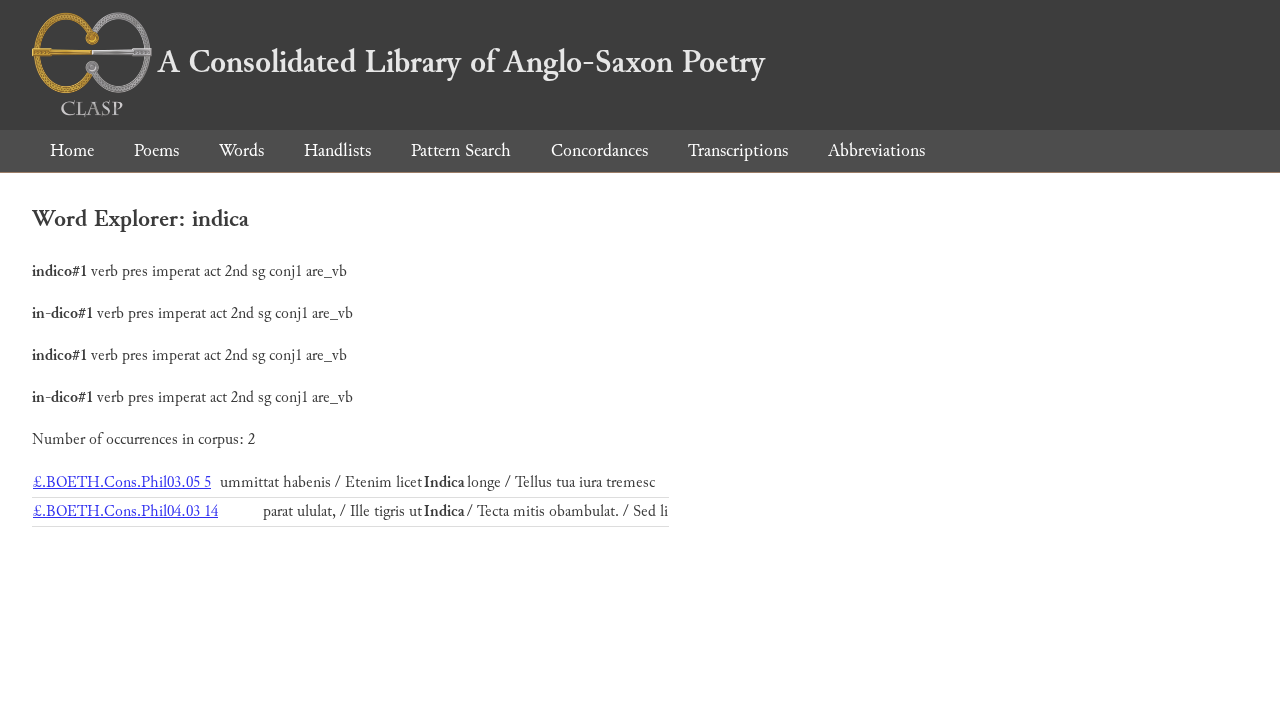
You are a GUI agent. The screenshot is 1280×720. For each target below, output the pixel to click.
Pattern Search (461, 150)
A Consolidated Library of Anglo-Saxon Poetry (461, 62)
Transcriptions (738, 150)
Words (241, 150)
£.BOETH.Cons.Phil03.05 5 (122, 482)
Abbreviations (876, 150)
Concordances (599, 150)
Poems (156, 150)
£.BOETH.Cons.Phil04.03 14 (125, 511)
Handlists (337, 150)
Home (72, 150)
